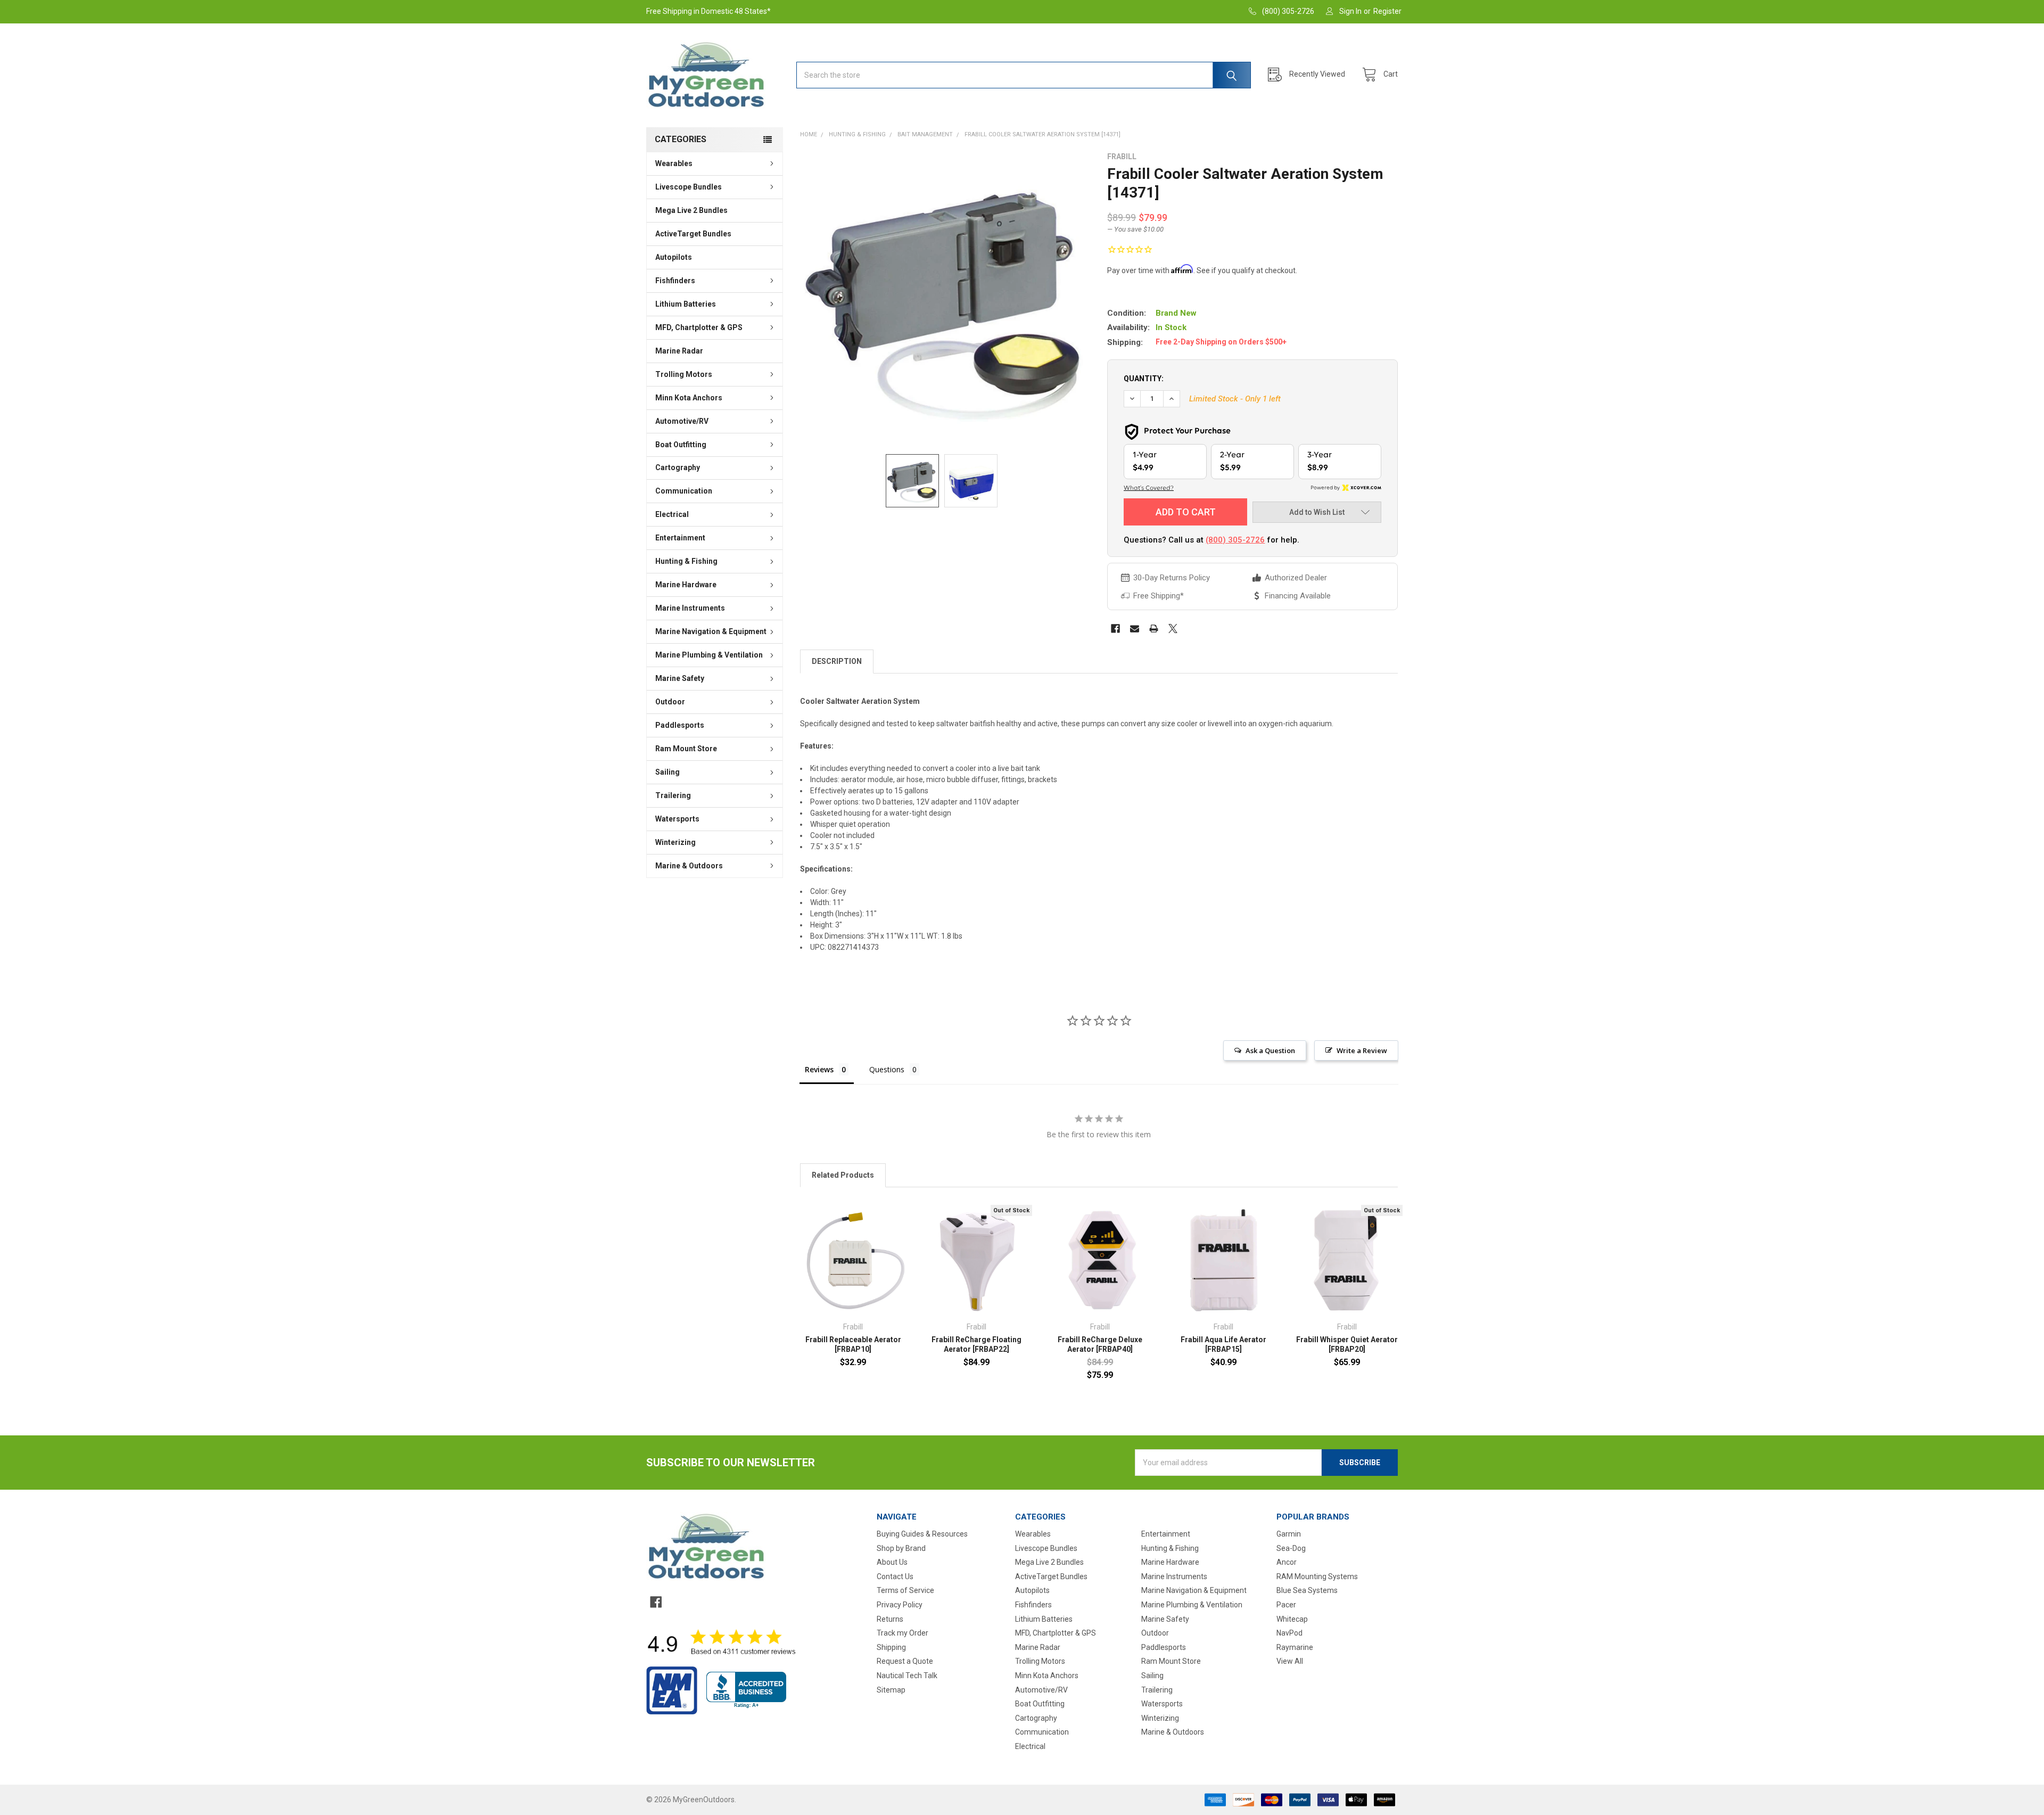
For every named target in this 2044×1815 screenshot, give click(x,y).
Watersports (677, 819)
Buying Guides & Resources (922, 1534)
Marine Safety (680, 678)
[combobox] (1024, 75)
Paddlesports (680, 725)
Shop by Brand (901, 1548)
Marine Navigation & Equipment (711, 631)
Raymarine (1295, 1647)
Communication (684, 491)
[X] (1173, 629)
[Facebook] (1115, 629)
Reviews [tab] (819, 1069)
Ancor (1287, 1562)
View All (1290, 1661)
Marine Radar (679, 351)
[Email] (1135, 629)
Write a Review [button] (1362, 1050)
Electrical (672, 514)
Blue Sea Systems (1307, 1590)
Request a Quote (905, 1661)
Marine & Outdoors (689, 866)
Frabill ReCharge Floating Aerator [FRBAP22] (976, 1344)
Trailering (673, 795)
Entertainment (680, 538)
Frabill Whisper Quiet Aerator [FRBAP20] (1347, 1344)
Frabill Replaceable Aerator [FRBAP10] (853, 1344)
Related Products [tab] (843, 1175)
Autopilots (674, 257)
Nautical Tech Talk (907, 1676)
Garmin (1289, 1534)
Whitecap (1292, 1619)
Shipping (891, 1647)
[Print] (1154, 629)
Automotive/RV (682, 421)
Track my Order (903, 1633)
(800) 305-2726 (1235, 540)
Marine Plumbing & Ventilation (709, 655)
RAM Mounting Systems (1317, 1576)
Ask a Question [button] (1270, 1050)
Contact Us (895, 1576)
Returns (890, 1619)
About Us (892, 1562)
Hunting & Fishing (686, 561)
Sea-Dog (1291, 1548)
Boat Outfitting (681, 445)
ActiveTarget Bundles (693, 234)
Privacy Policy (900, 1605)
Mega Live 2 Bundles (691, 210)
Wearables (674, 163)
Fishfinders (675, 281)
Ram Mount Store (686, 749)
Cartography (678, 467)
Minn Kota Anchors (689, 398)
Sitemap (891, 1690)
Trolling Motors (684, 374)
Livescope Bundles (689, 187)
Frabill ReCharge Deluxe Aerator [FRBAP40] (1100, 1344)
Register (1387, 11)
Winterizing (675, 842)
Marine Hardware (686, 585)
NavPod (1289, 1633)
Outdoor (670, 702)
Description (837, 661)
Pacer (1286, 1605)
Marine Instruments (690, 608)
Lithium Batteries (686, 304)
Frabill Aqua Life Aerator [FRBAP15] (1223, 1344)
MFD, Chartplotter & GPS (699, 327)
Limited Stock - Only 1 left (1235, 399)
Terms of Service (905, 1590)
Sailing (667, 772)
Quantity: (1144, 379)
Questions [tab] (887, 1069)
